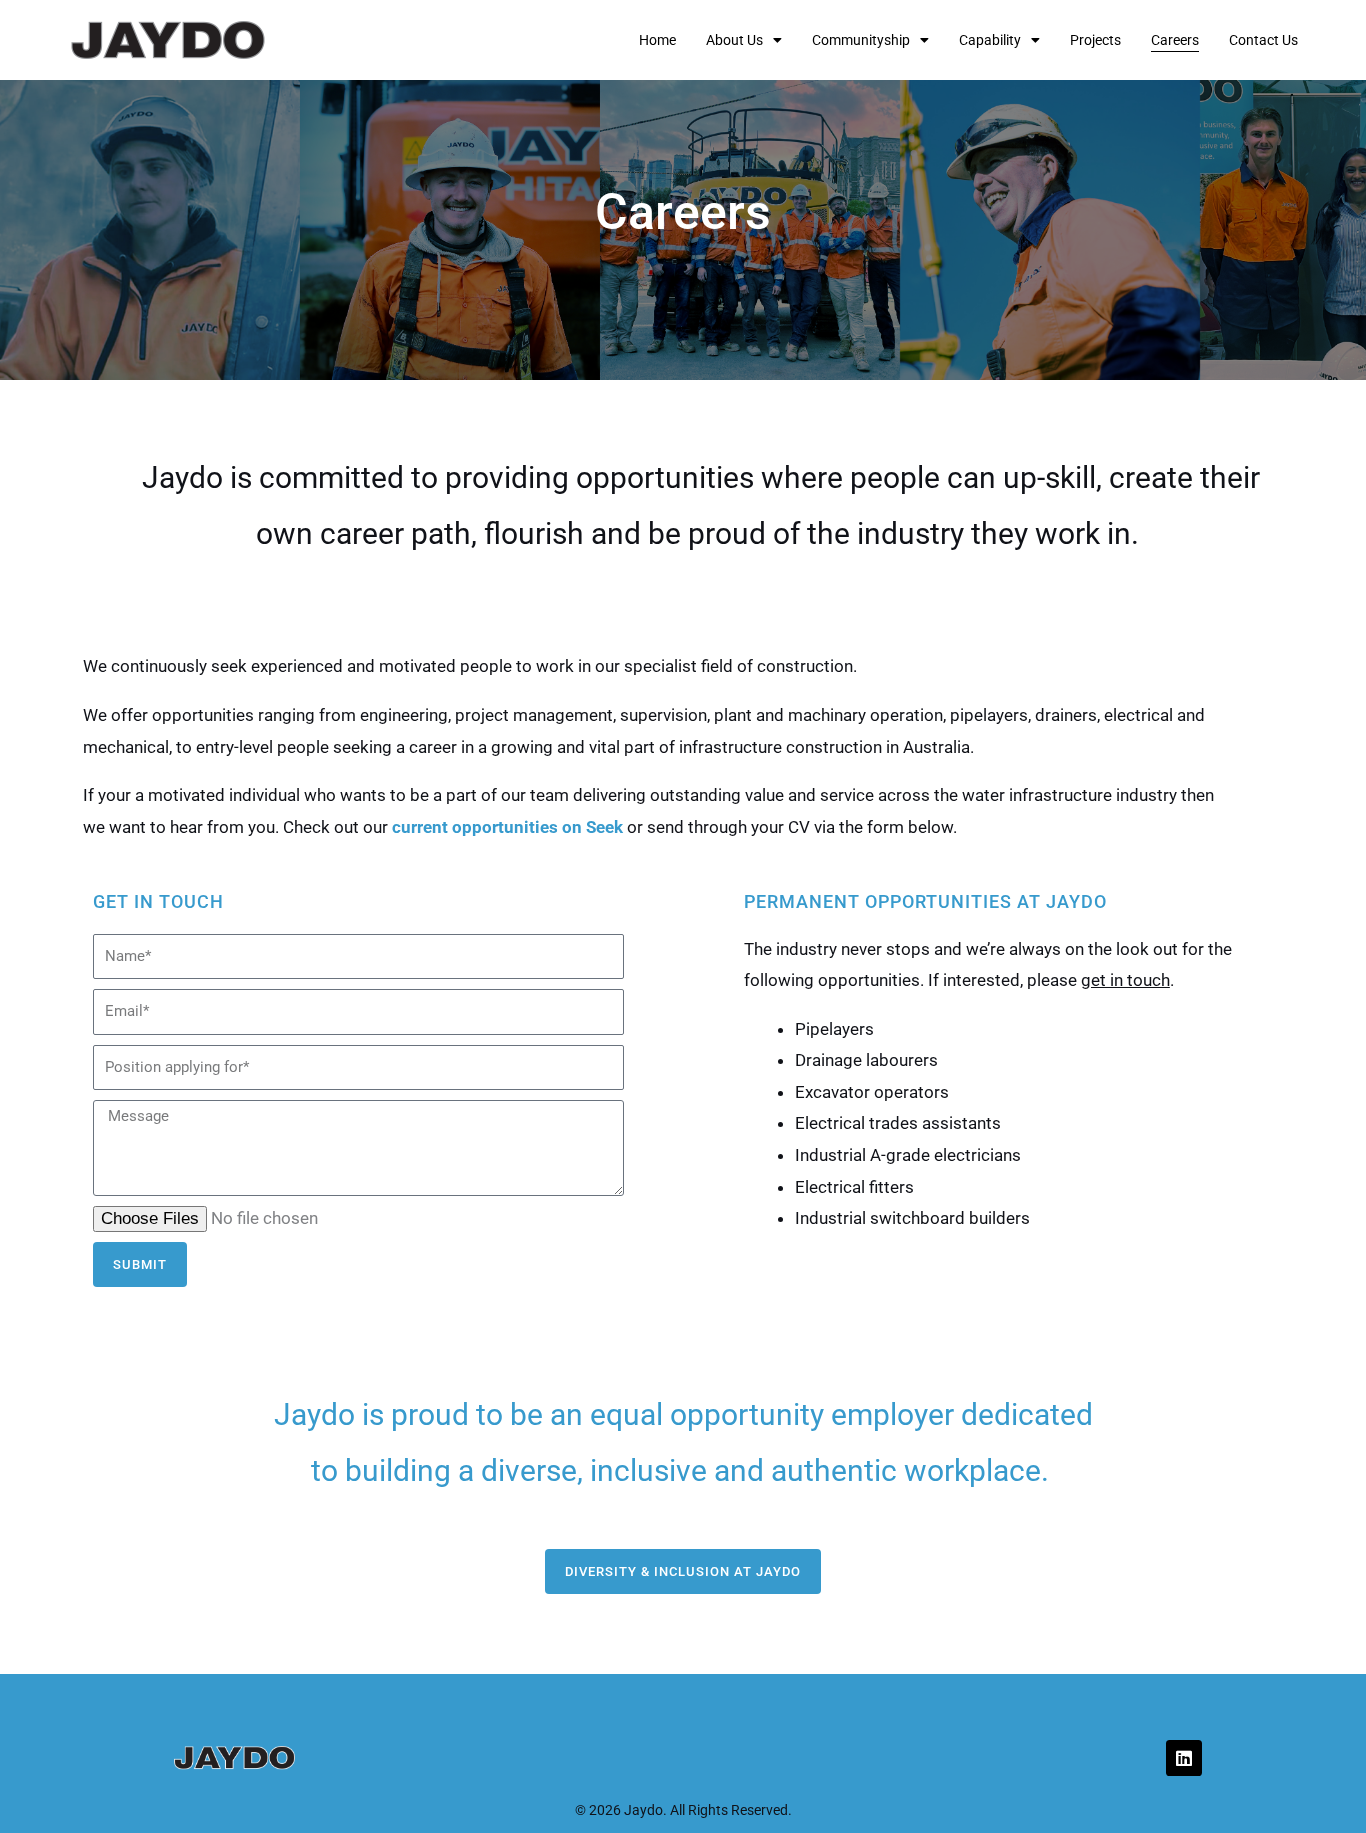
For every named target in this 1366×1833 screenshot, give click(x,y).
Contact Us (1263, 40)
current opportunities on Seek (507, 827)
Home (657, 40)
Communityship (861, 40)
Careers (1175, 40)
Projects (1095, 40)
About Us (734, 40)
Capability (990, 40)
